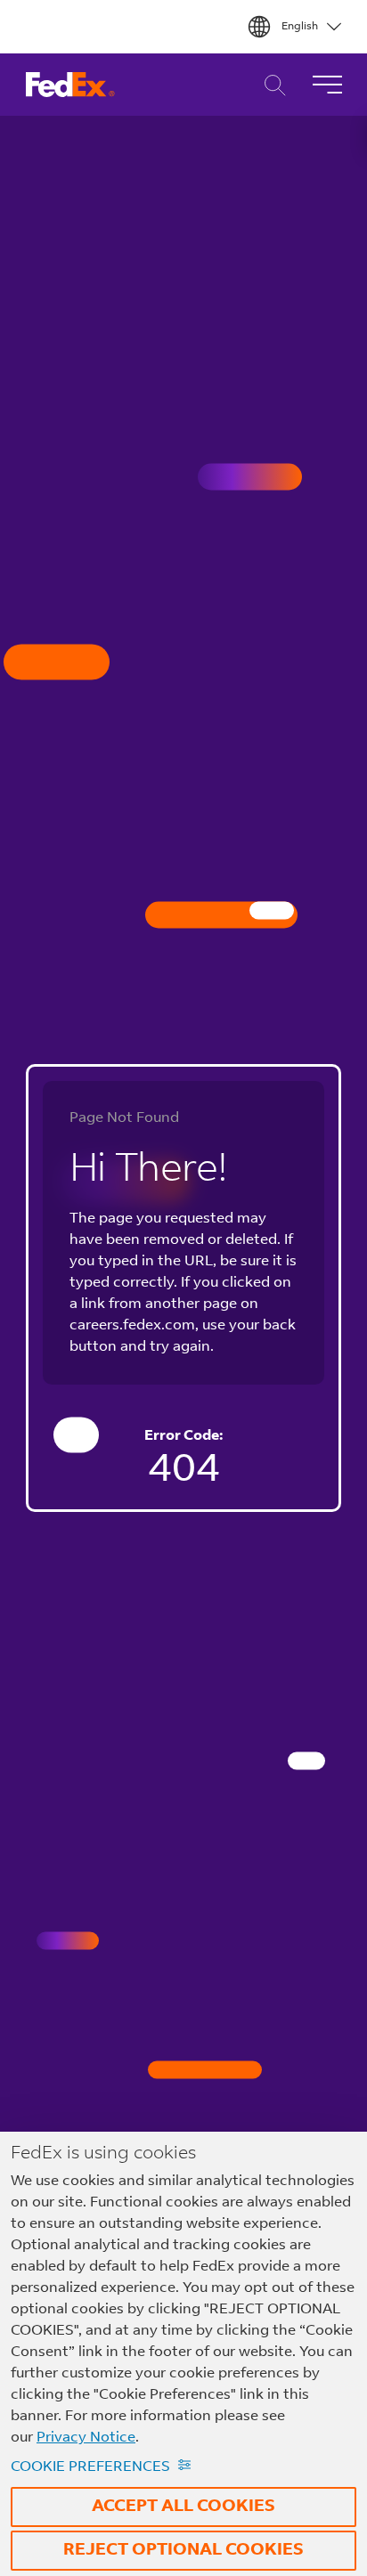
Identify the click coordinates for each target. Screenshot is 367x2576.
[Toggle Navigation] (327, 85)
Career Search (270, 85)
